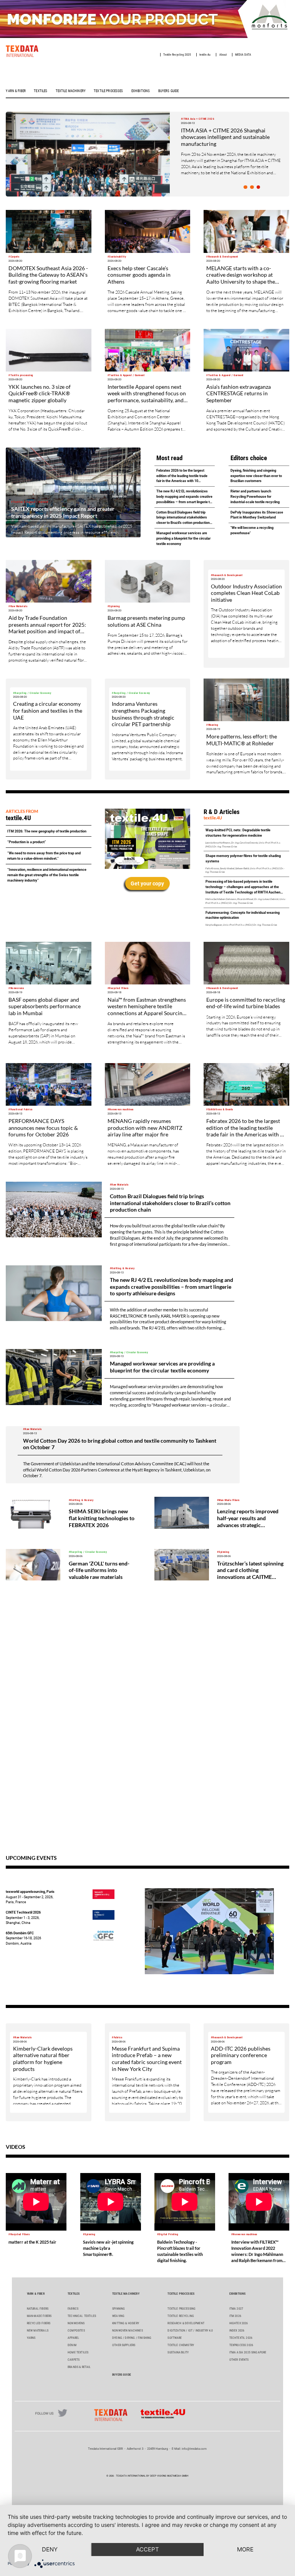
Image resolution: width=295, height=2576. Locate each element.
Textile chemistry (181, 2345)
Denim (72, 2345)
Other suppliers (124, 2345)
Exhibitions (141, 91)
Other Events (239, 2360)
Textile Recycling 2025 (177, 55)
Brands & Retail (79, 2367)
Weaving (118, 2316)
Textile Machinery (71, 91)
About (223, 55)
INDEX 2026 (237, 2331)
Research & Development (186, 2323)
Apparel (73, 2338)
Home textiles (78, 2352)
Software (175, 2338)
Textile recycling (181, 2316)
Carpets (74, 2360)
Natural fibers (38, 2309)
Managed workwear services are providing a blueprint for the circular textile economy (183, 538)
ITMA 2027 (236, 2309)
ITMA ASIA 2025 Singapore (248, 2352)
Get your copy (147, 883)
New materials (38, 2331)
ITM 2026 (235, 2316)
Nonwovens (76, 2323)
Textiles (41, 91)
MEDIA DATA (243, 55)
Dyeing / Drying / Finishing (132, 2338)
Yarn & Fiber (16, 91)
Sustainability (178, 2352)
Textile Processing (181, 2309)
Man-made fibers (39, 2316)
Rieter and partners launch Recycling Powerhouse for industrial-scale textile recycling (255, 496)
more (245, 2549)
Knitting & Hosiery (126, 2323)
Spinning (118, 2309)
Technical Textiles (82, 2316)
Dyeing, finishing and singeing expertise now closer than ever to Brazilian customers (256, 476)
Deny (50, 2549)
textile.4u (205, 55)
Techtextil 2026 (241, 2338)
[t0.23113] (252, 187)
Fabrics (73, 2309)
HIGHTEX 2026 (239, 2323)
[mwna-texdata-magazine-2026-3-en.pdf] (147, 839)
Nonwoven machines (128, 2331)
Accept (147, 2549)
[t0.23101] (258, 187)
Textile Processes (108, 91)
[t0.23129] (245, 187)
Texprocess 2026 (241, 2345)
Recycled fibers (39, 2323)
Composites (76, 2331)
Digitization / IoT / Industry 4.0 (190, 2331)
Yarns (31, 2338)
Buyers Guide (169, 91)
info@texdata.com (194, 2449)
